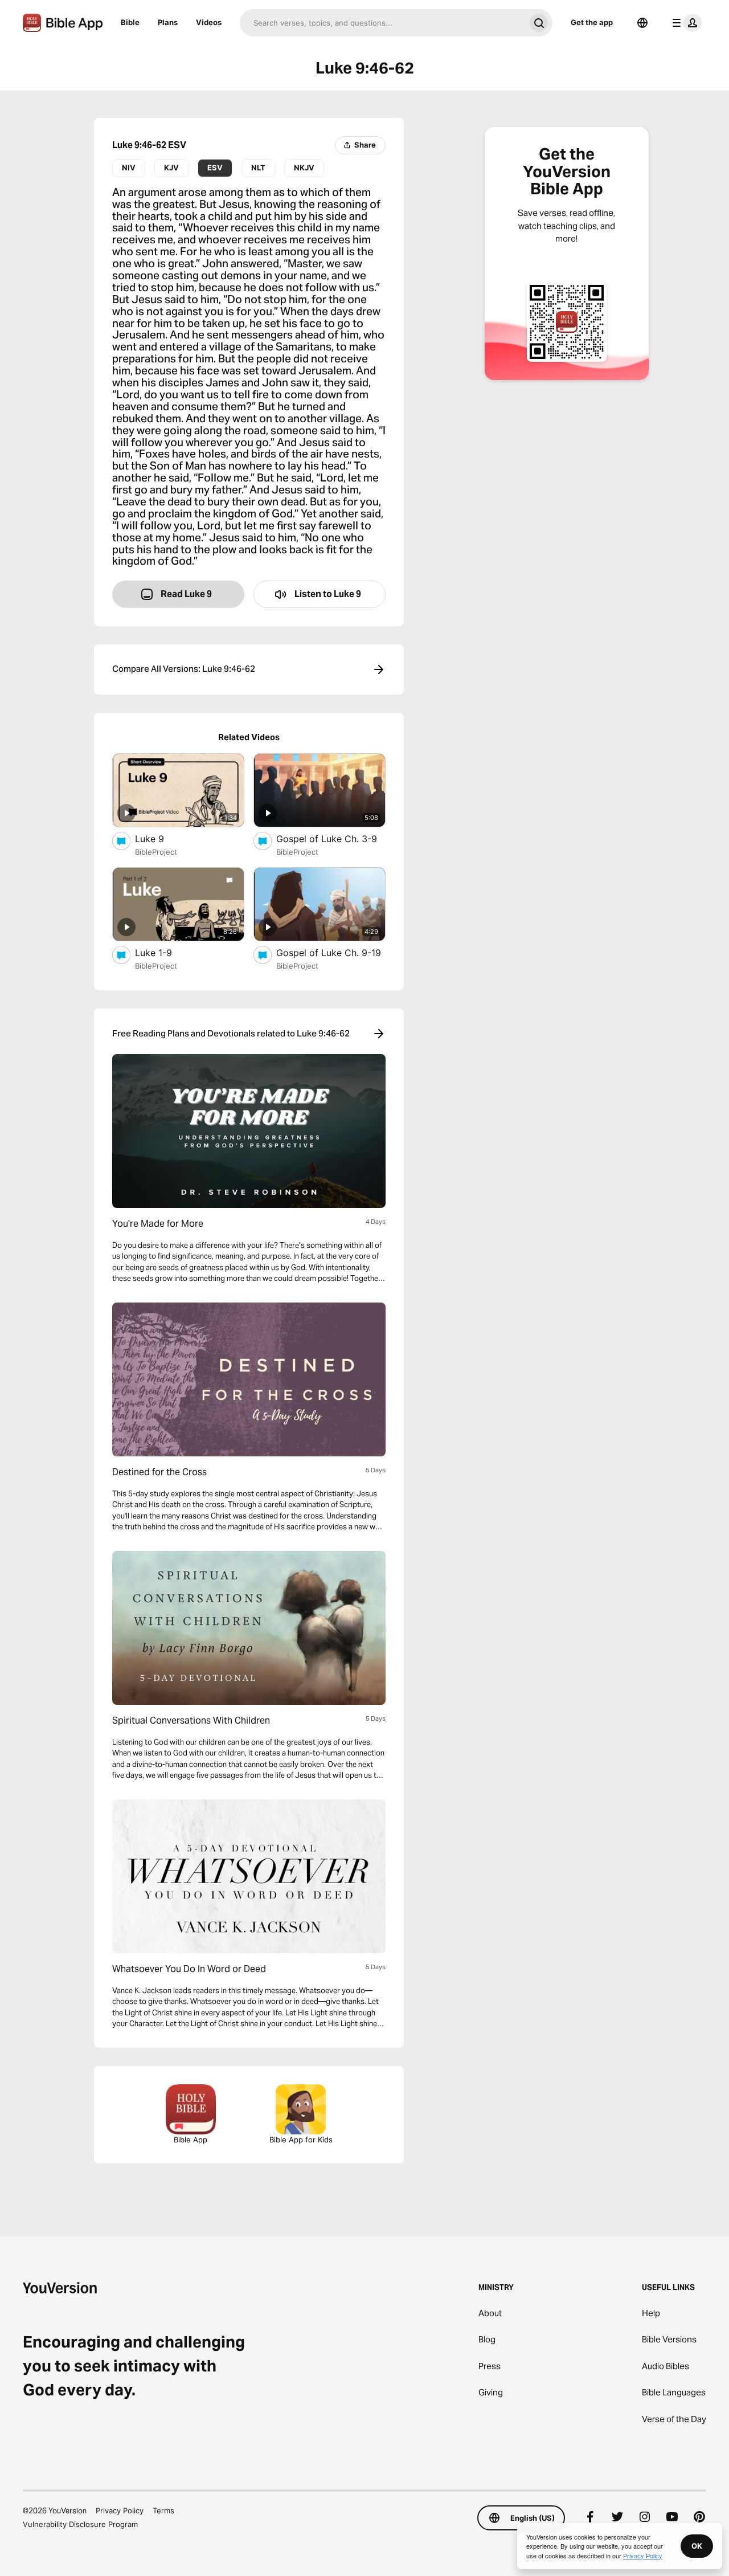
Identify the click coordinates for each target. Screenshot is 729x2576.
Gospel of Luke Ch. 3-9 (331, 838)
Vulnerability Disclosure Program (80, 2524)
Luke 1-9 (165, 952)
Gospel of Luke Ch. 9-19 (331, 952)
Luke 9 (161, 838)
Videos (209, 22)
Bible (130, 22)
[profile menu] (685, 23)
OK (697, 2546)
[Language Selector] (642, 23)
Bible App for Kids (301, 2140)
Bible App (191, 2140)
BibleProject (156, 852)
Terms (163, 2510)
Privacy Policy (120, 2510)
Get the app (592, 22)
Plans (168, 22)
